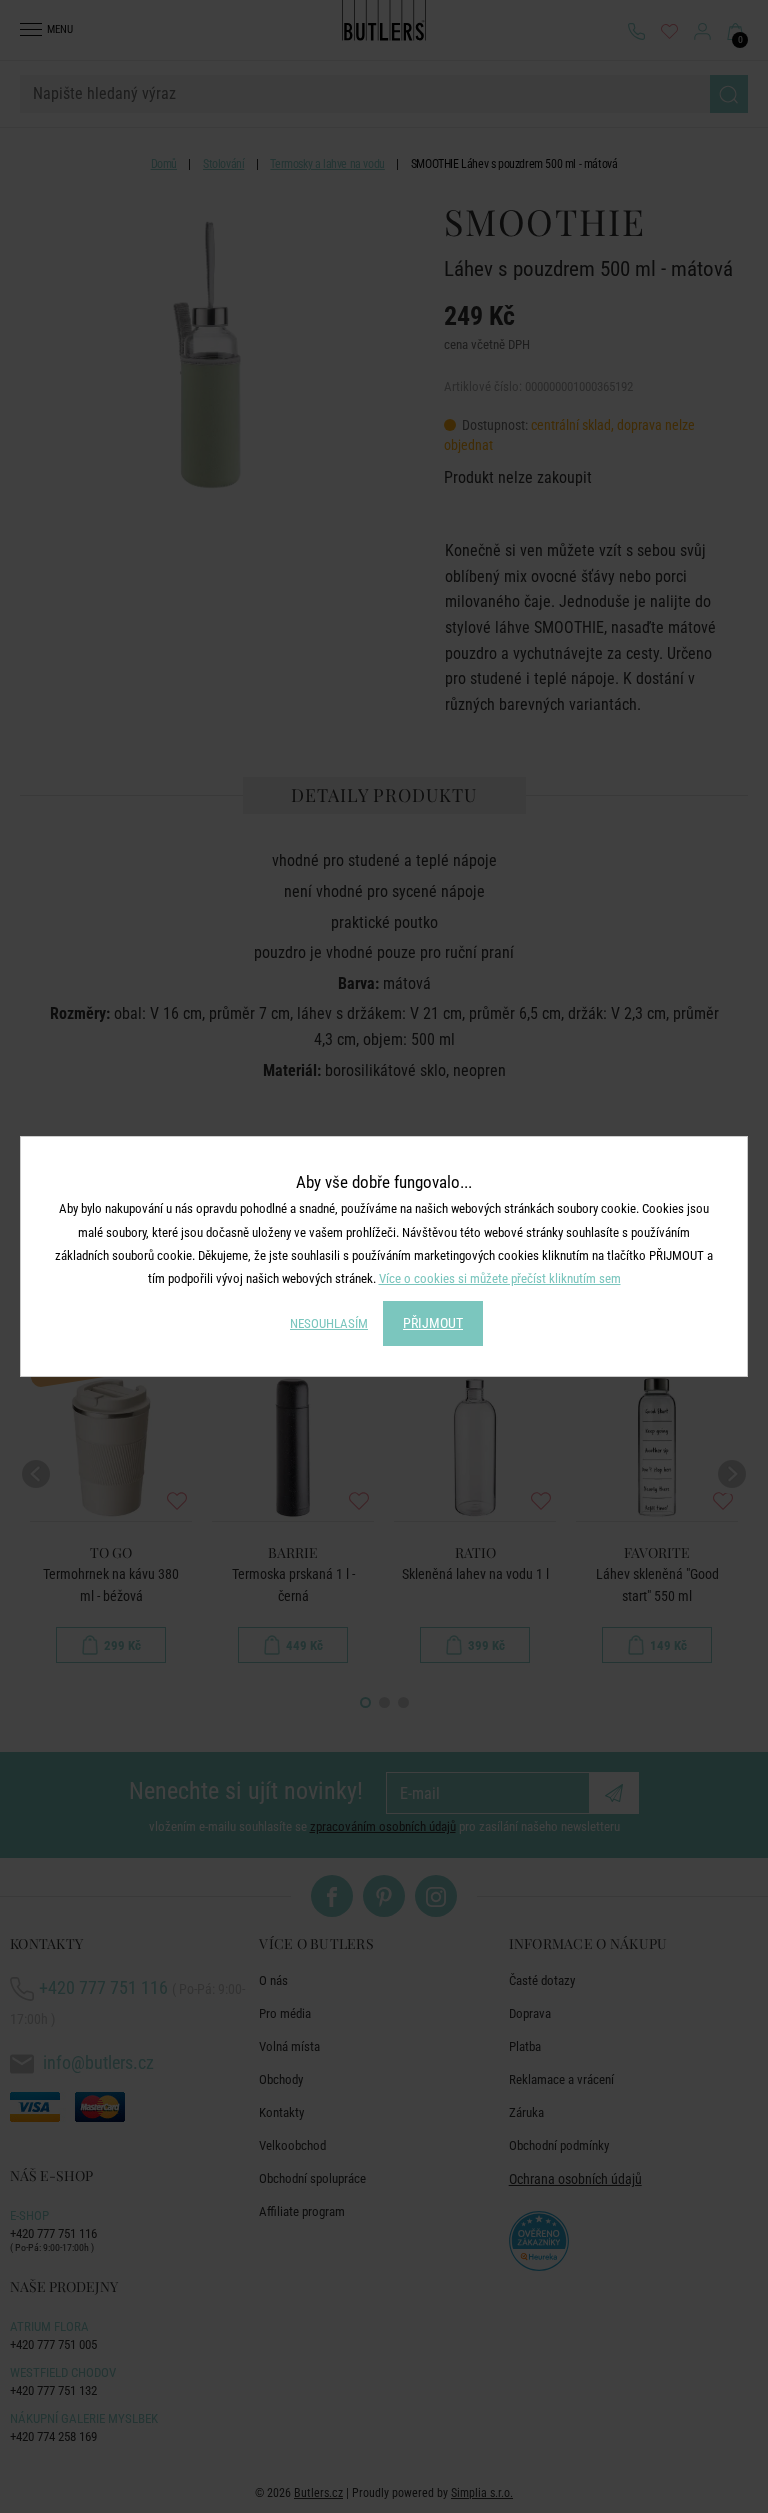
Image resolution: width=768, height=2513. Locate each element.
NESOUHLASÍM (329, 1323)
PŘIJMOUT (433, 1323)
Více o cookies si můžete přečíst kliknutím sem (500, 1278)
